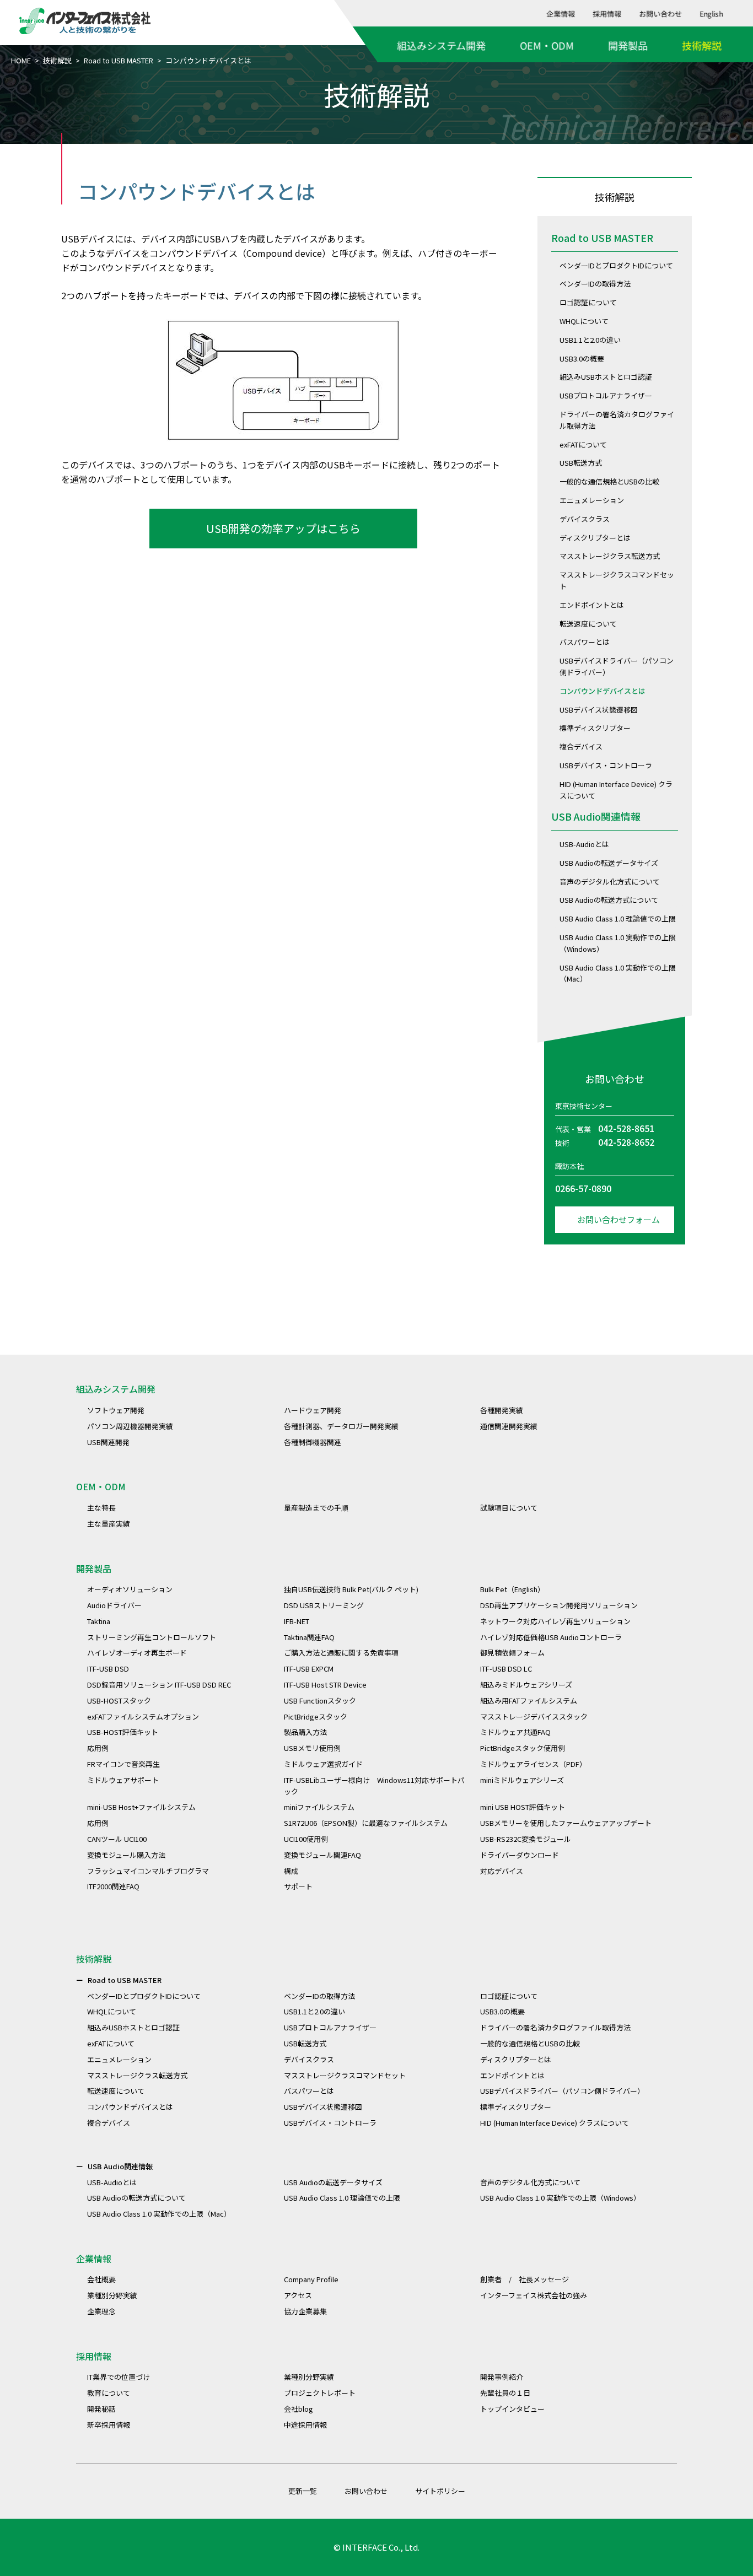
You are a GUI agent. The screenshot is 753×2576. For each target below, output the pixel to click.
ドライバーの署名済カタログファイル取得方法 (555, 2027)
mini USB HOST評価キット (523, 1807)
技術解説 (702, 45)
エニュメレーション (592, 500)
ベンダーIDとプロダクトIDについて (616, 265)
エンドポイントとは (592, 605)
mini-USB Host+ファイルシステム (141, 1807)
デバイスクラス (585, 519)
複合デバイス (581, 747)
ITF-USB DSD (108, 1669)
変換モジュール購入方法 (126, 1855)
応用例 (98, 1748)
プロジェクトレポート (320, 2393)
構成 (291, 1871)
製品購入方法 (305, 1732)
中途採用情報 (305, 2425)
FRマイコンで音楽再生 (123, 1764)
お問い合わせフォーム (618, 1219)
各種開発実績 (502, 1410)
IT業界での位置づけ (119, 2377)
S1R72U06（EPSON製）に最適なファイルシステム (366, 1823)
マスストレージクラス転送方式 (610, 556)
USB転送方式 (581, 463)
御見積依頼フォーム (512, 1653)
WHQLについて (584, 321)
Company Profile (311, 2279)
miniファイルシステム (319, 1807)
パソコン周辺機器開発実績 (130, 1426)
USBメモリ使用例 (312, 1748)
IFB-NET (297, 1621)
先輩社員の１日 (505, 2393)
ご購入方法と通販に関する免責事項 (341, 1653)
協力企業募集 (305, 2311)
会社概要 (101, 2279)
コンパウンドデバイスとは (603, 691)
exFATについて (583, 444)
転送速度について (588, 624)
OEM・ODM (547, 45)
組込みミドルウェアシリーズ (526, 1685)
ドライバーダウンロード (520, 1855)
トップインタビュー (512, 2409)
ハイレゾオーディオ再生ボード (137, 1653)
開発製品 (628, 45)
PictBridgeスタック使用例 (523, 1748)
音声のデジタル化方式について (610, 882)
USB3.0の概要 (582, 359)
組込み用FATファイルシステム (529, 1701)
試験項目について (509, 1508)
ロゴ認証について (588, 302)
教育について (109, 2393)
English (712, 14)
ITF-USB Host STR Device (325, 1685)
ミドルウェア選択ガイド (323, 1764)
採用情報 (607, 14)
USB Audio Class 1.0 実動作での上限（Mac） (159, 2214)
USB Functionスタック (320, 1701)
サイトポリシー (440, 2491)
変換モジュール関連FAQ (322, 1855)
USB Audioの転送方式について (609, 900)
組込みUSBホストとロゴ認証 (606, 377)
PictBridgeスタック (316, 1717)
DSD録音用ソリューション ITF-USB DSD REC (159, 1685)
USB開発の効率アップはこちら (283, 528)
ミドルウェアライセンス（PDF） (533, 1764)
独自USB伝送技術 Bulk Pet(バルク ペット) (351, 1589)
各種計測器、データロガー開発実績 (341, 1426)
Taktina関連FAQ (309, 1637)
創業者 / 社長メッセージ (525, 2279)
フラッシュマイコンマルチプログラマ (148, 1871)
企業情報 (561, 14)
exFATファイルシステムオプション (143, 1717)
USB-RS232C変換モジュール (526, 1839)
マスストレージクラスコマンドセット (345, 2075)
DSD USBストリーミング (324, 1605)
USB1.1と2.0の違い (590, 340)
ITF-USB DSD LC (506, 1669)
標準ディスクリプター (595, 728)
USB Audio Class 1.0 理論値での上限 (618, 918)
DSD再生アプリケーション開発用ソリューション (559, 1605)
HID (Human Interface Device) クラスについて (555, 2123)
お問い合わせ (661, 14)
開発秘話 (101, 2409)
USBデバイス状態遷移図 (599, 710)
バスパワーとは (585, 642)
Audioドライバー (114, 1605)
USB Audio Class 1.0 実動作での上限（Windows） (560, 2198)
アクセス (298, 2295)
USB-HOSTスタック (119, 1701)
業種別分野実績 (112, 2295)
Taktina (99, 1621)
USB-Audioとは (584, 844)
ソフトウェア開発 (116, 1410)
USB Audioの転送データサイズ (609, 863)
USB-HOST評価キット (123, 1732)
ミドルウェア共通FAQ (515, 1732)
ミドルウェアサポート (123, 1780)
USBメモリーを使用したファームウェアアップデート (566, 1823)
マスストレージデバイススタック (534, 1717)
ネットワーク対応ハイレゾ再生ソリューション (555, 1621)
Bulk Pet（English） (512, 1589)
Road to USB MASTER (119, 60)
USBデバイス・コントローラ (606, 765)
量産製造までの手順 (316, 1508)
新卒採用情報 (109, 2425)
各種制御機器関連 (313, 1442)
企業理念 (101, 2311)
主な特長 (101, 1508)
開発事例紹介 (502, 2377)
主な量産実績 (109, 1524)
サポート (298, 1886)
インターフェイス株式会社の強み (534, 2295)
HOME (21, 60)
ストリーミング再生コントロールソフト (152, 1637)
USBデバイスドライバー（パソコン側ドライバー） (562, 2091)
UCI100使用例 (306, 1839)
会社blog (298, 2409)
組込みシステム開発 (441, 45)
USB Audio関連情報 (596, 816)
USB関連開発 (108, 1442)
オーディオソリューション (130, 1589)
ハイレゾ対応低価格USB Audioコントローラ (551, 1637)
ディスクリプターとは (595, 538)
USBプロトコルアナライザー (606, 395)
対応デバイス (502, 1871)
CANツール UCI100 (117, 1839)
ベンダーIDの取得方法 (595, 284)
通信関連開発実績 (509, 1426)
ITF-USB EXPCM (309, 1669)
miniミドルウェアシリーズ (522, 1780)
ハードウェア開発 (313, 1410)
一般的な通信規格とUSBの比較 (609, 481)
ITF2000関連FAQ (113, 1886)
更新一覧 (303, 2491)
